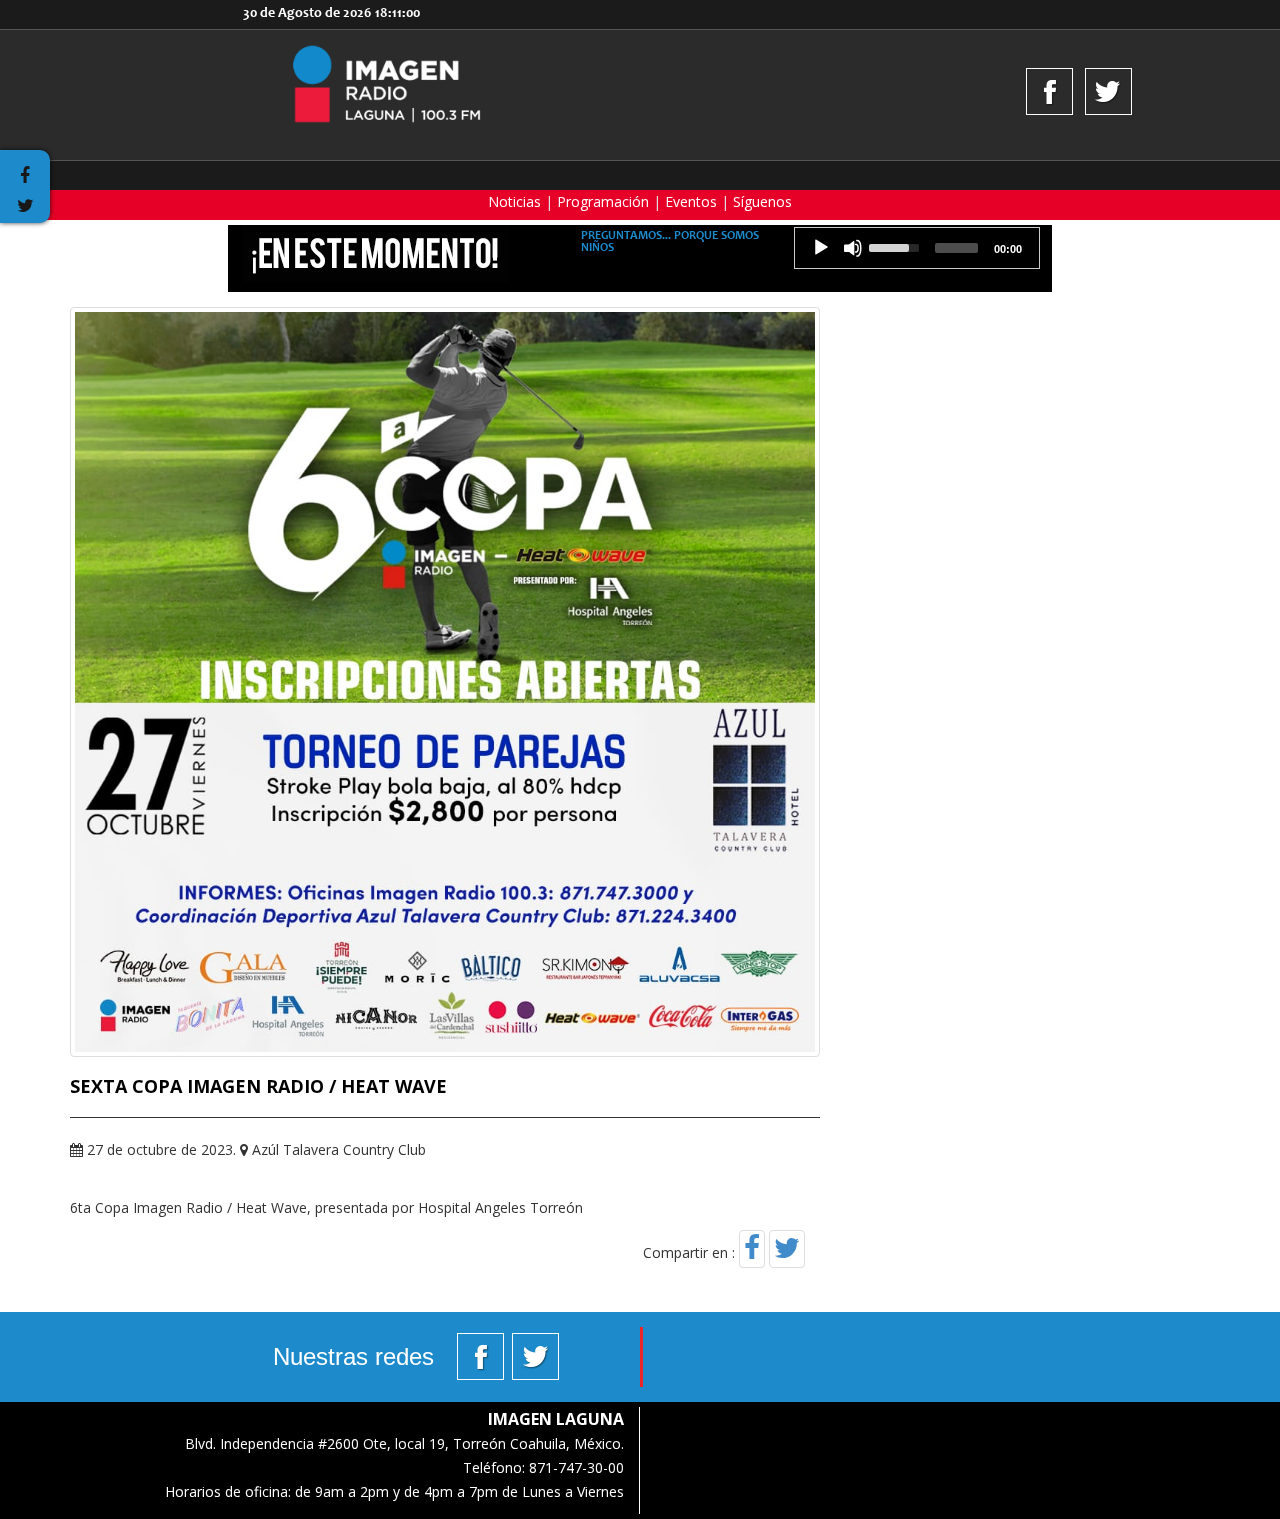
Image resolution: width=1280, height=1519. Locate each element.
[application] (917, 248)
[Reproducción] (821, 248)
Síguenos (762, 201)
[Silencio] (853, 248)
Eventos (691, 201)
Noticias (514, 201)
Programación (603, 201)
